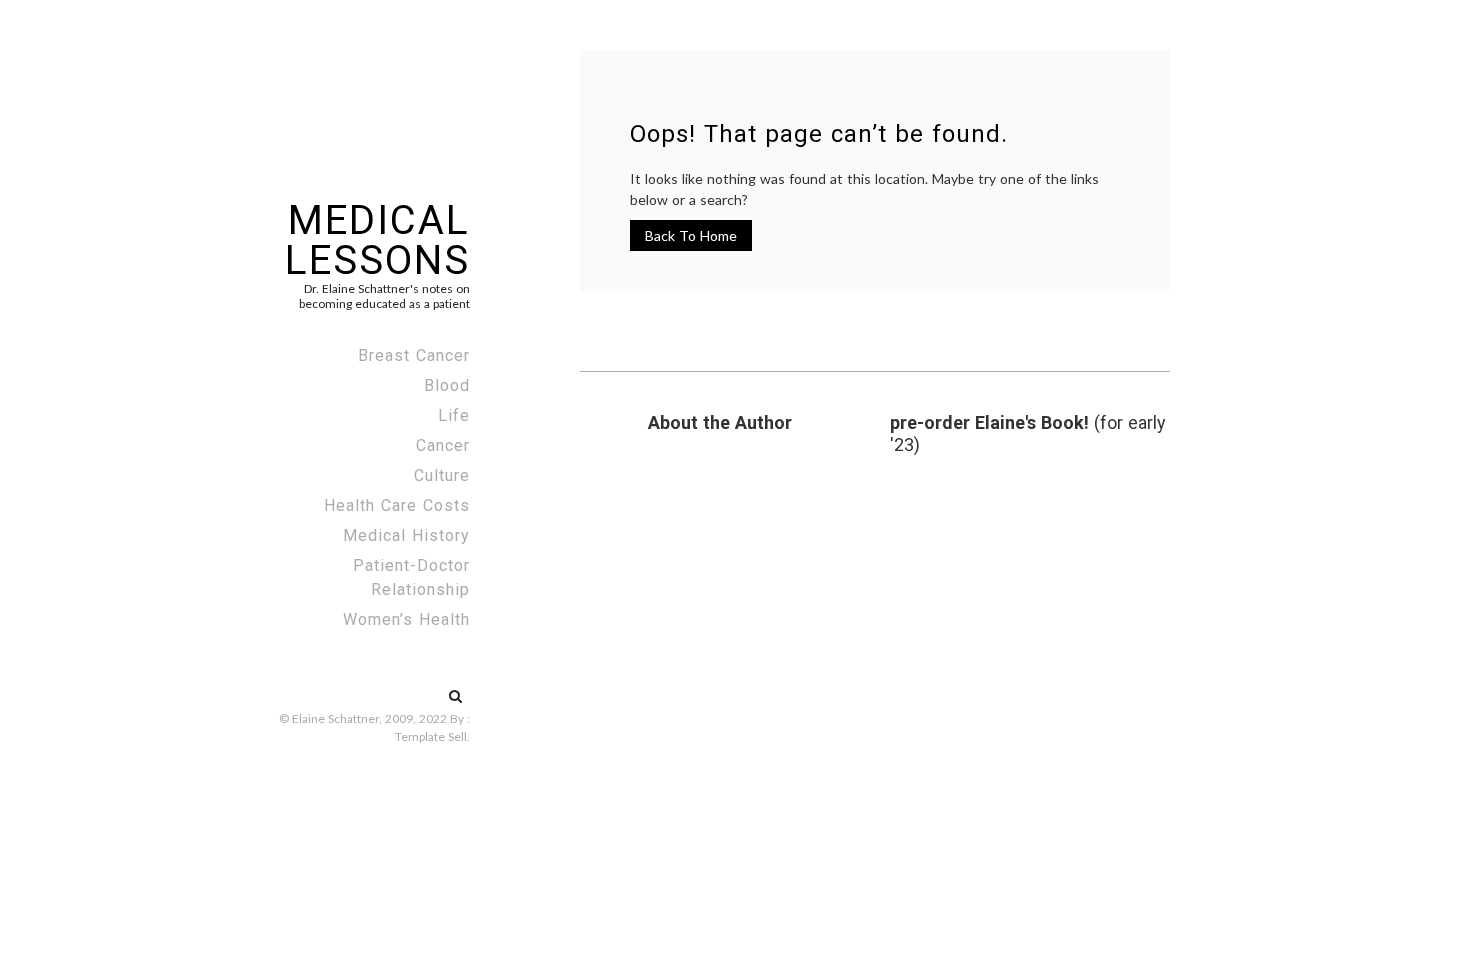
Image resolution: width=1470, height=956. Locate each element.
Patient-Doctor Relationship (411, 577)
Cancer (443, 445)
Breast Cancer (414, 355)
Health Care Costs (397, 505)
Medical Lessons (377, 240)
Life (454, 415)
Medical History (406, 535)
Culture (442, 475)
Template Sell (431, 736)
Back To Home (691, 235)
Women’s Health (406, 619)
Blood (447, 385)
